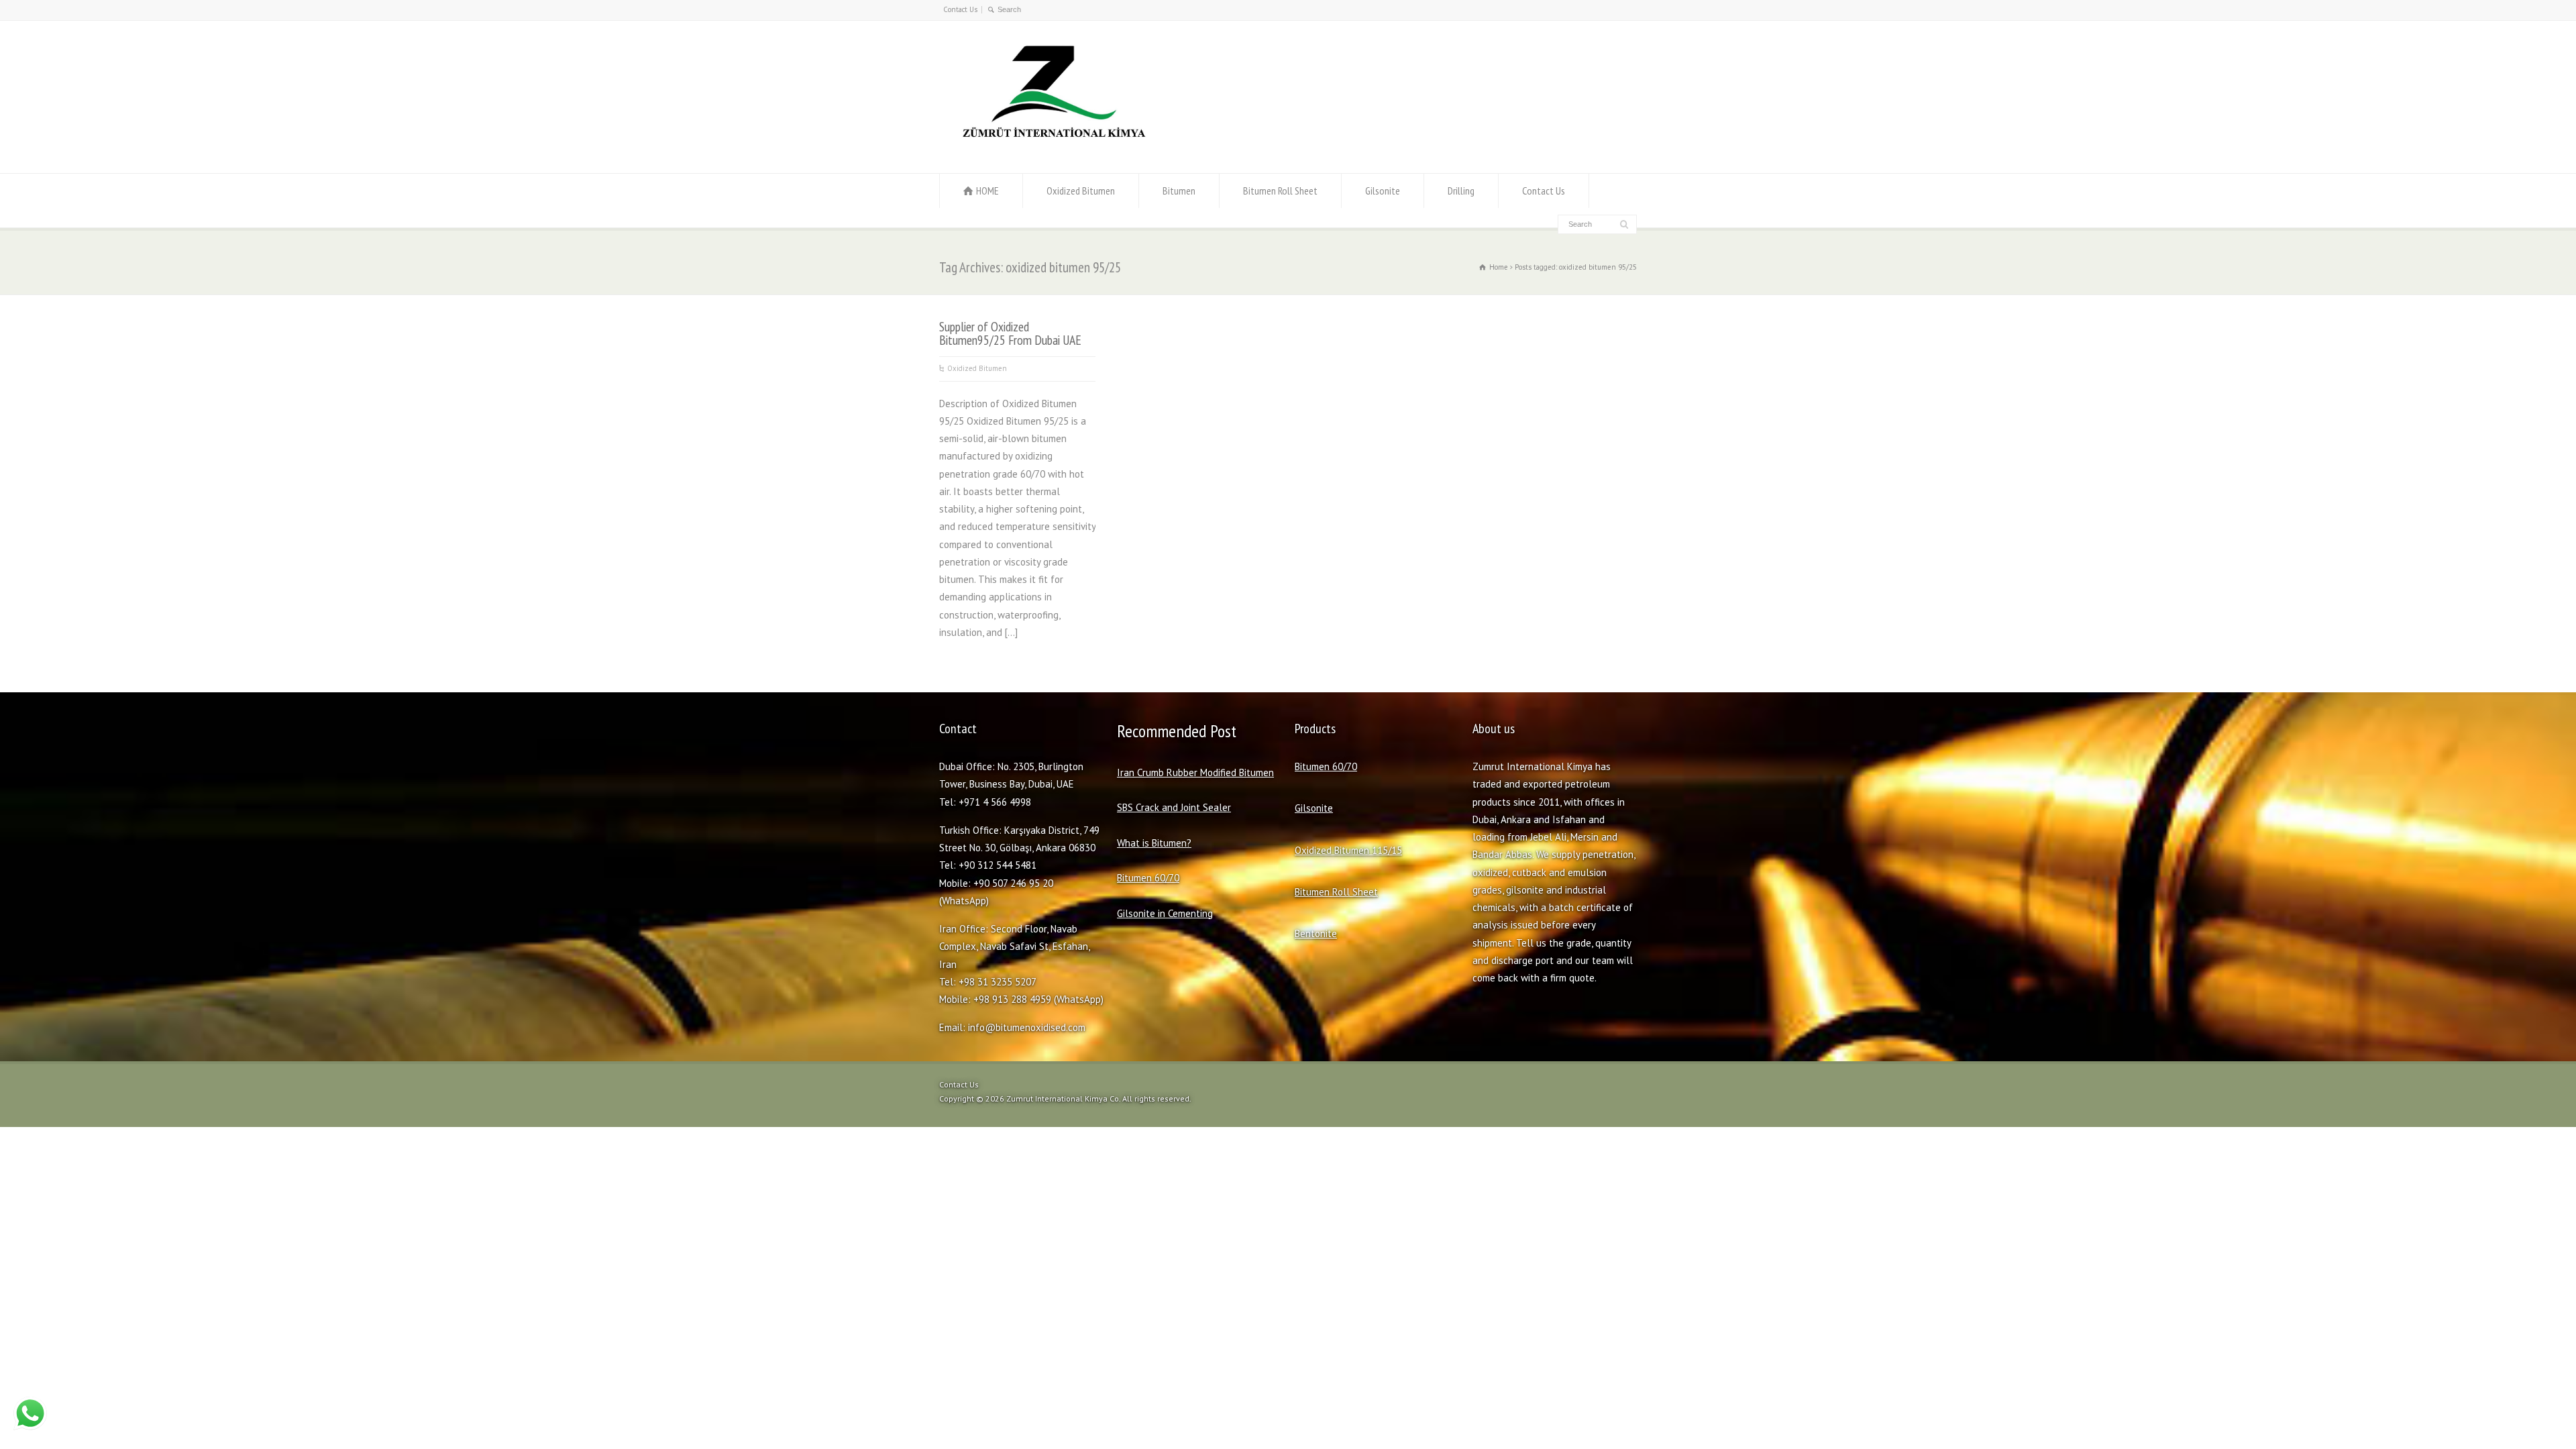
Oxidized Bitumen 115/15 (1348, 850)
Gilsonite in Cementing (1165, 913)
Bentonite (1316, 933)
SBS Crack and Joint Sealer (1174, 807)
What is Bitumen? (1154, 843)
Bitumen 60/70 (1148, 878)
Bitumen (1179, 191)
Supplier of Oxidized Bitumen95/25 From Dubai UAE (1010, 333)
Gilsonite (1383, 191)
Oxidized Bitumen (1081, 191)
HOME (987, 191)
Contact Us (960, 9)
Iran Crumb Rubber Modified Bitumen (1195, 772)
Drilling (1461, 191)
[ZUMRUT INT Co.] (1051, 147)
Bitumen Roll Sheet (1280, 191)
